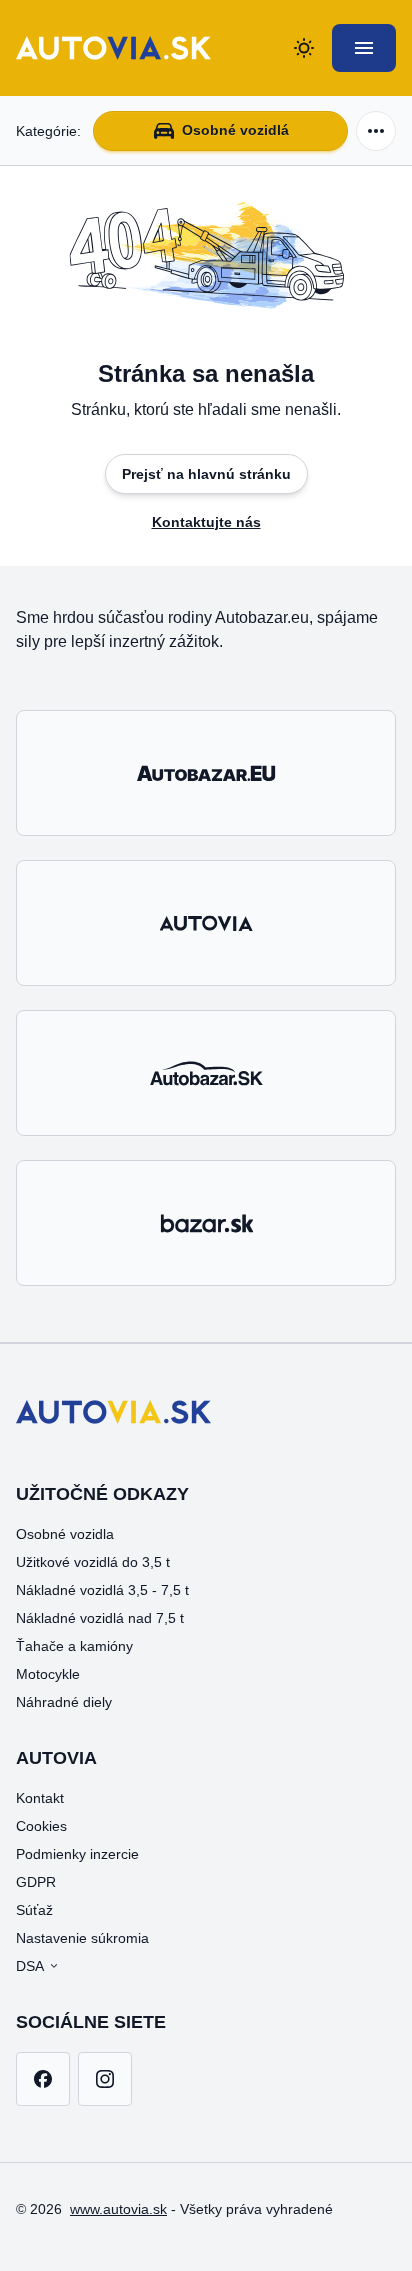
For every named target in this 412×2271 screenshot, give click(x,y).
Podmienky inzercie (77, 1854)
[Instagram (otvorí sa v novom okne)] (105, 2079)
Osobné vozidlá (235, 130)
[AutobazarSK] (206, 1073)
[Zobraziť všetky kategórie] (376, 131)
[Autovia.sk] (206, 923)
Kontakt (40, 1798)
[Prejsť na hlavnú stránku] (113, 48)
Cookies (41, 1826)
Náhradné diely (64, 1702)
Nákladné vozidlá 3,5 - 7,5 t (102, 1590)
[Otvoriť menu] (364, 48)
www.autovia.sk (118, 2209)
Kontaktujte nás (206, 522)
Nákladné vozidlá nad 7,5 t (100, 1618)
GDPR (36, 1882)
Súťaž (34, 1910)
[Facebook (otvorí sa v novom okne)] (43, 2079)
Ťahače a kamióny (74, 1646)
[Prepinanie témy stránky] (304, 48)
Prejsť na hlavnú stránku (206, 474)
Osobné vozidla (65, 1534)
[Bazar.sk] (206, 1223)
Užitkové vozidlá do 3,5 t (93, 1562)
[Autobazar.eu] (206, 773)
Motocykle (48, 1674)
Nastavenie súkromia (82, 1938)
